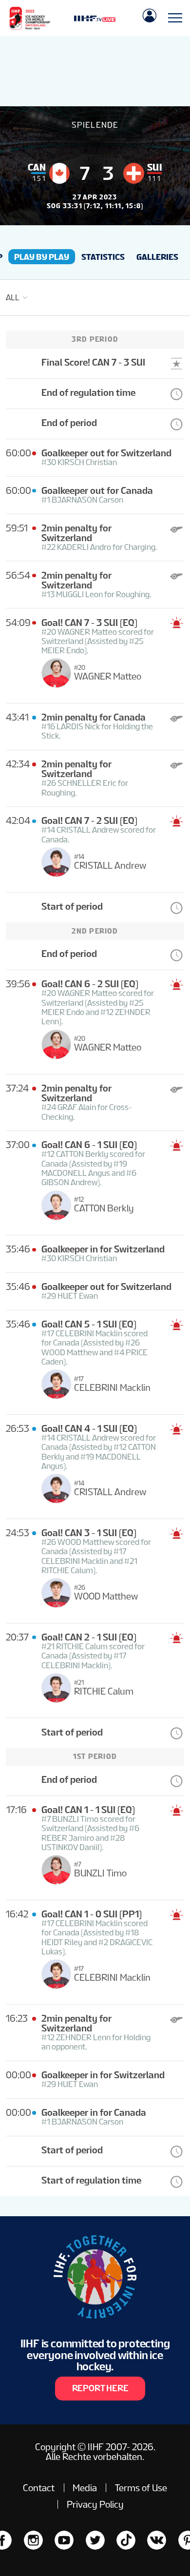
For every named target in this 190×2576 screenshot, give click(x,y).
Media (85, 2488)
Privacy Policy (95, 2504)
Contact (39, 2488)
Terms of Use (141, 2488)
